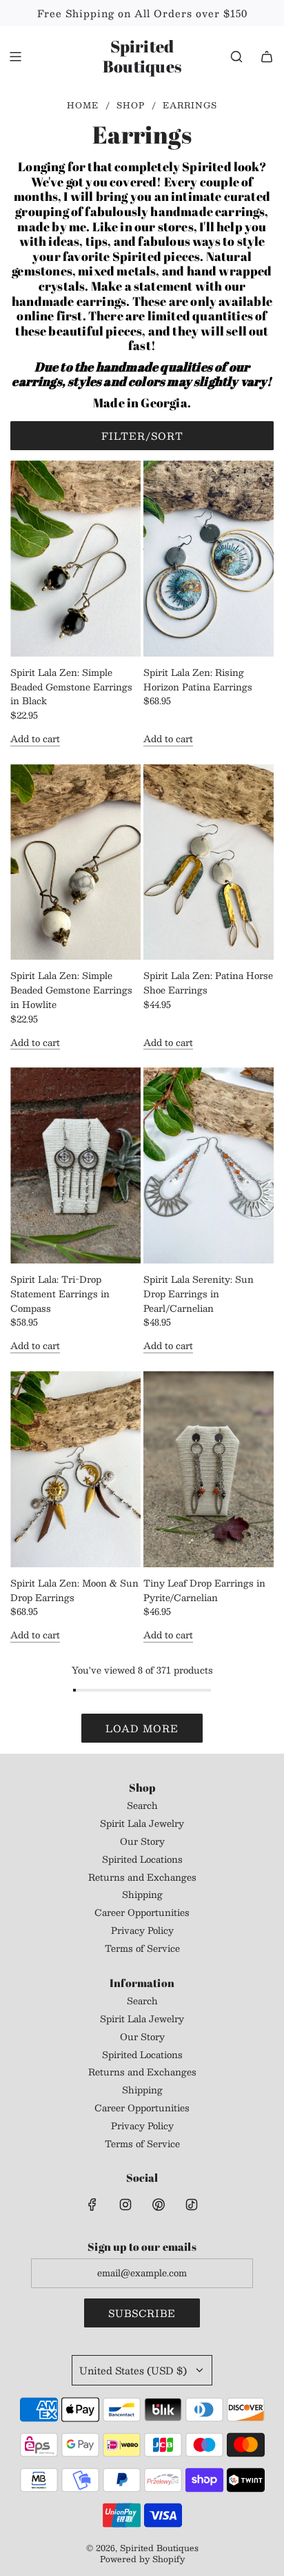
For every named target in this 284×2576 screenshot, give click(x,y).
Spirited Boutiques (142, 57)
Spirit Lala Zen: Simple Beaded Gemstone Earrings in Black (71, 687)
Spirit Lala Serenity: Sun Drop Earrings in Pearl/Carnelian (199, 1294)
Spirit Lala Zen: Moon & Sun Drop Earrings (74, 1591)
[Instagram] (125, 2205)
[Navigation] (15, 57)
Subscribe (142, 2313)
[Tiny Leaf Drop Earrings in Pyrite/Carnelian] (209, 1469)
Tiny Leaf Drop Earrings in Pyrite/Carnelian (204, 1591)
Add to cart (35, 739)
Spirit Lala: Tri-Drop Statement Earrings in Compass (60, 1294)
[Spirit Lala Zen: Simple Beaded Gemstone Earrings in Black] (75, 559)
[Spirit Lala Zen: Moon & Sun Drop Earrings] (75, 1469)
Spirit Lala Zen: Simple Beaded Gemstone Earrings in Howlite (71, 990)
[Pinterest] (159, 2205)
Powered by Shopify (142, 2559)
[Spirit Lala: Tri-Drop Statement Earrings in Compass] (75, 1165)
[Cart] (267, 57)
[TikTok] (192, 2205)
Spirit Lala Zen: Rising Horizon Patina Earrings (198, 680)
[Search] (236, 57)
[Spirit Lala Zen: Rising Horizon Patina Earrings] (209, 559)
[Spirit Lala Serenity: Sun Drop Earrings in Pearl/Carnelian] (209, 1165)
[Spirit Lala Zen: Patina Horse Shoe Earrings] (209, 862)
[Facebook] (92, 2205)
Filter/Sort (142, 436)
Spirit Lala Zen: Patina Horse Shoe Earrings (208, 983)
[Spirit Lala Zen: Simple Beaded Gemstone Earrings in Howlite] (75, 862)
